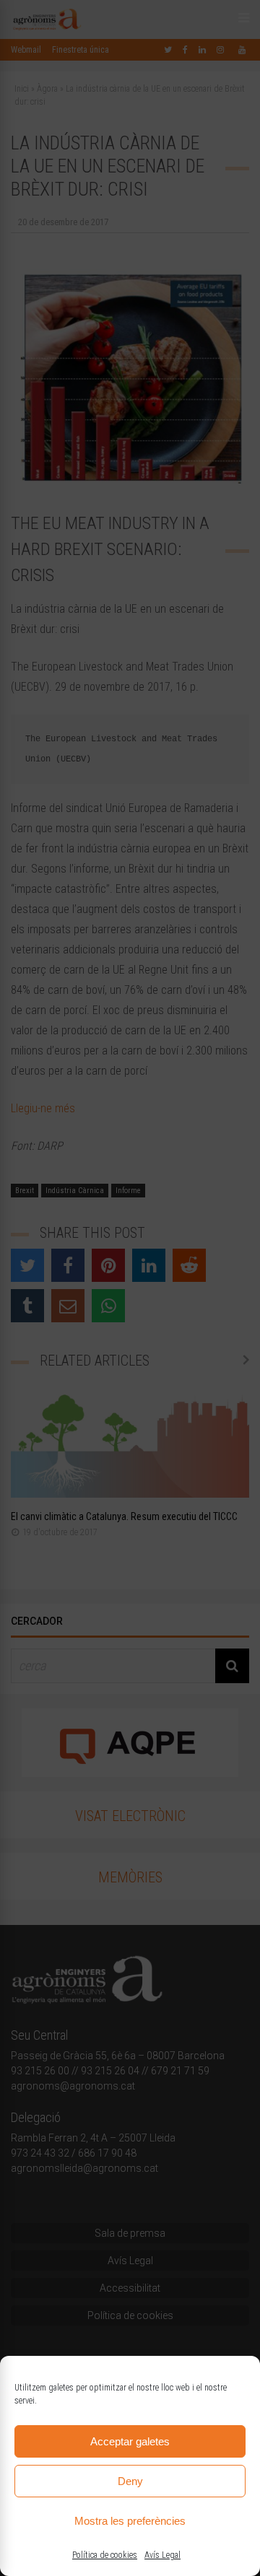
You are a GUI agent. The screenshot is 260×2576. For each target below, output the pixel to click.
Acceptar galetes (130, 2441)
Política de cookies (105, 2555)
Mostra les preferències (130, 2521)
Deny (130, 2481)
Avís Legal (162, 2555)
